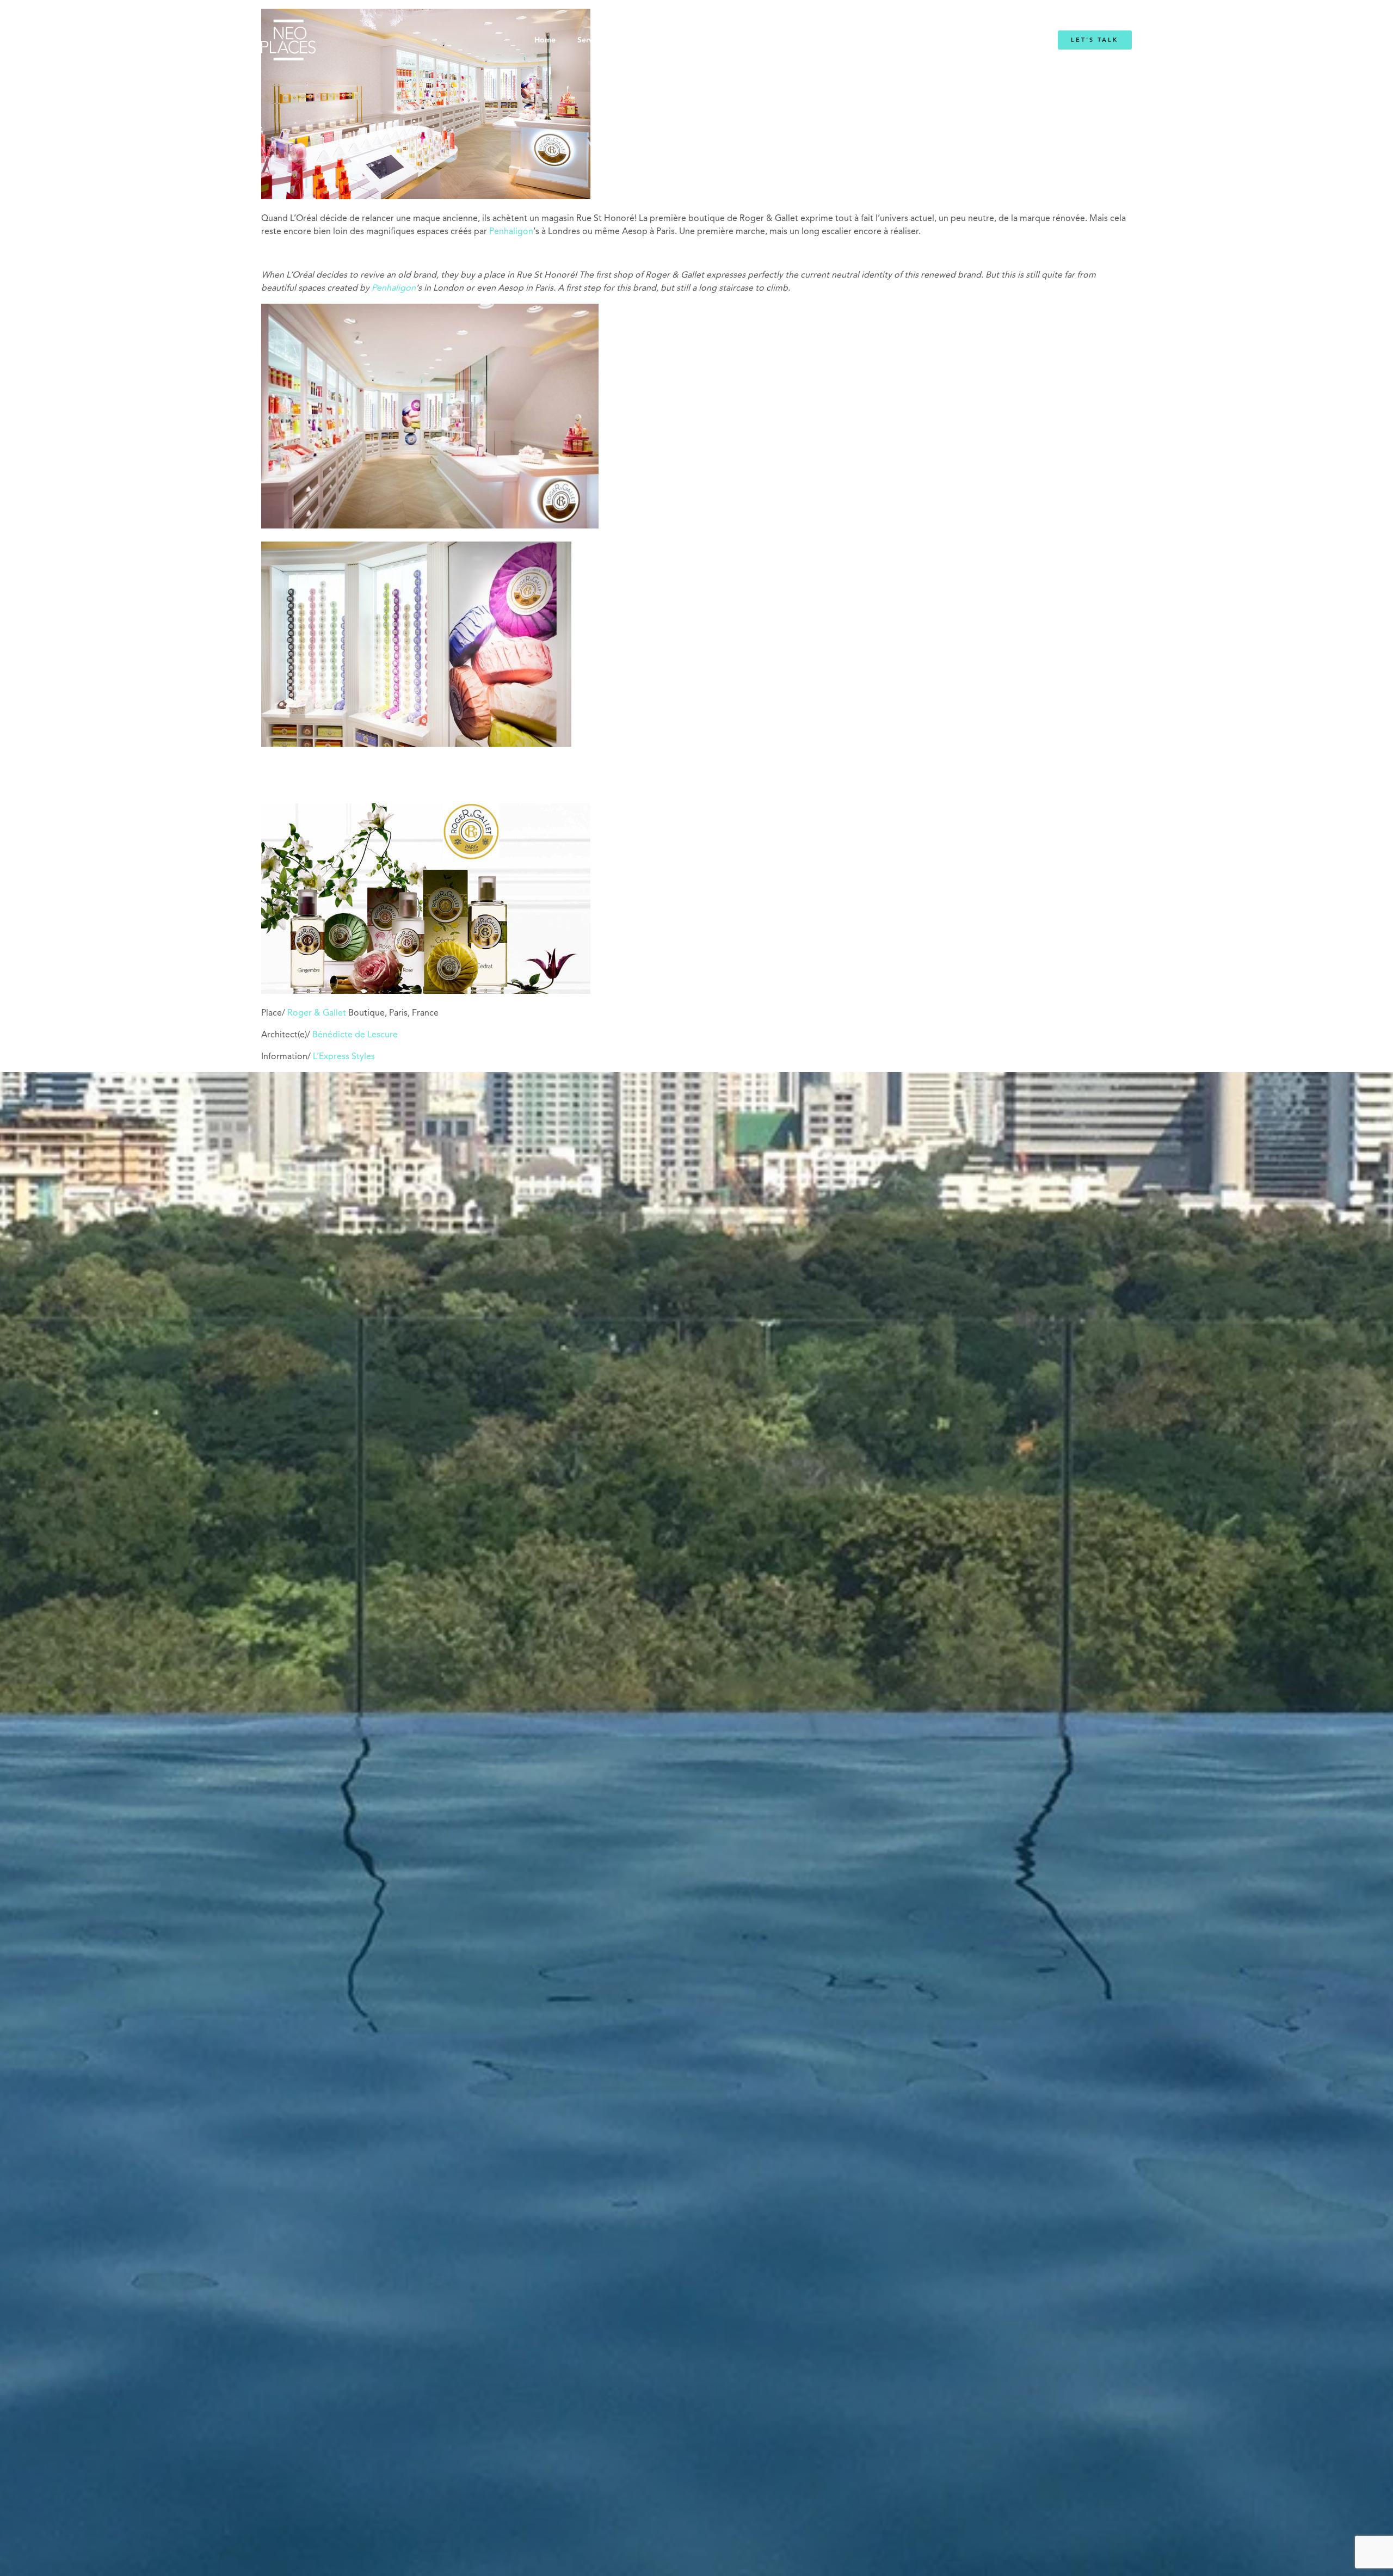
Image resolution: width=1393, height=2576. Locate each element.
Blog (831, 40)
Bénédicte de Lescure (355, 1035)
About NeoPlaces (669, 40)
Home (545, 40)
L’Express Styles (344, 1057)
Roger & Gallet (317, 1013)
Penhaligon (511, 232)
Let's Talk (1095, 40)
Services (592, 40)
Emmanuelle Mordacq (762, 40)
